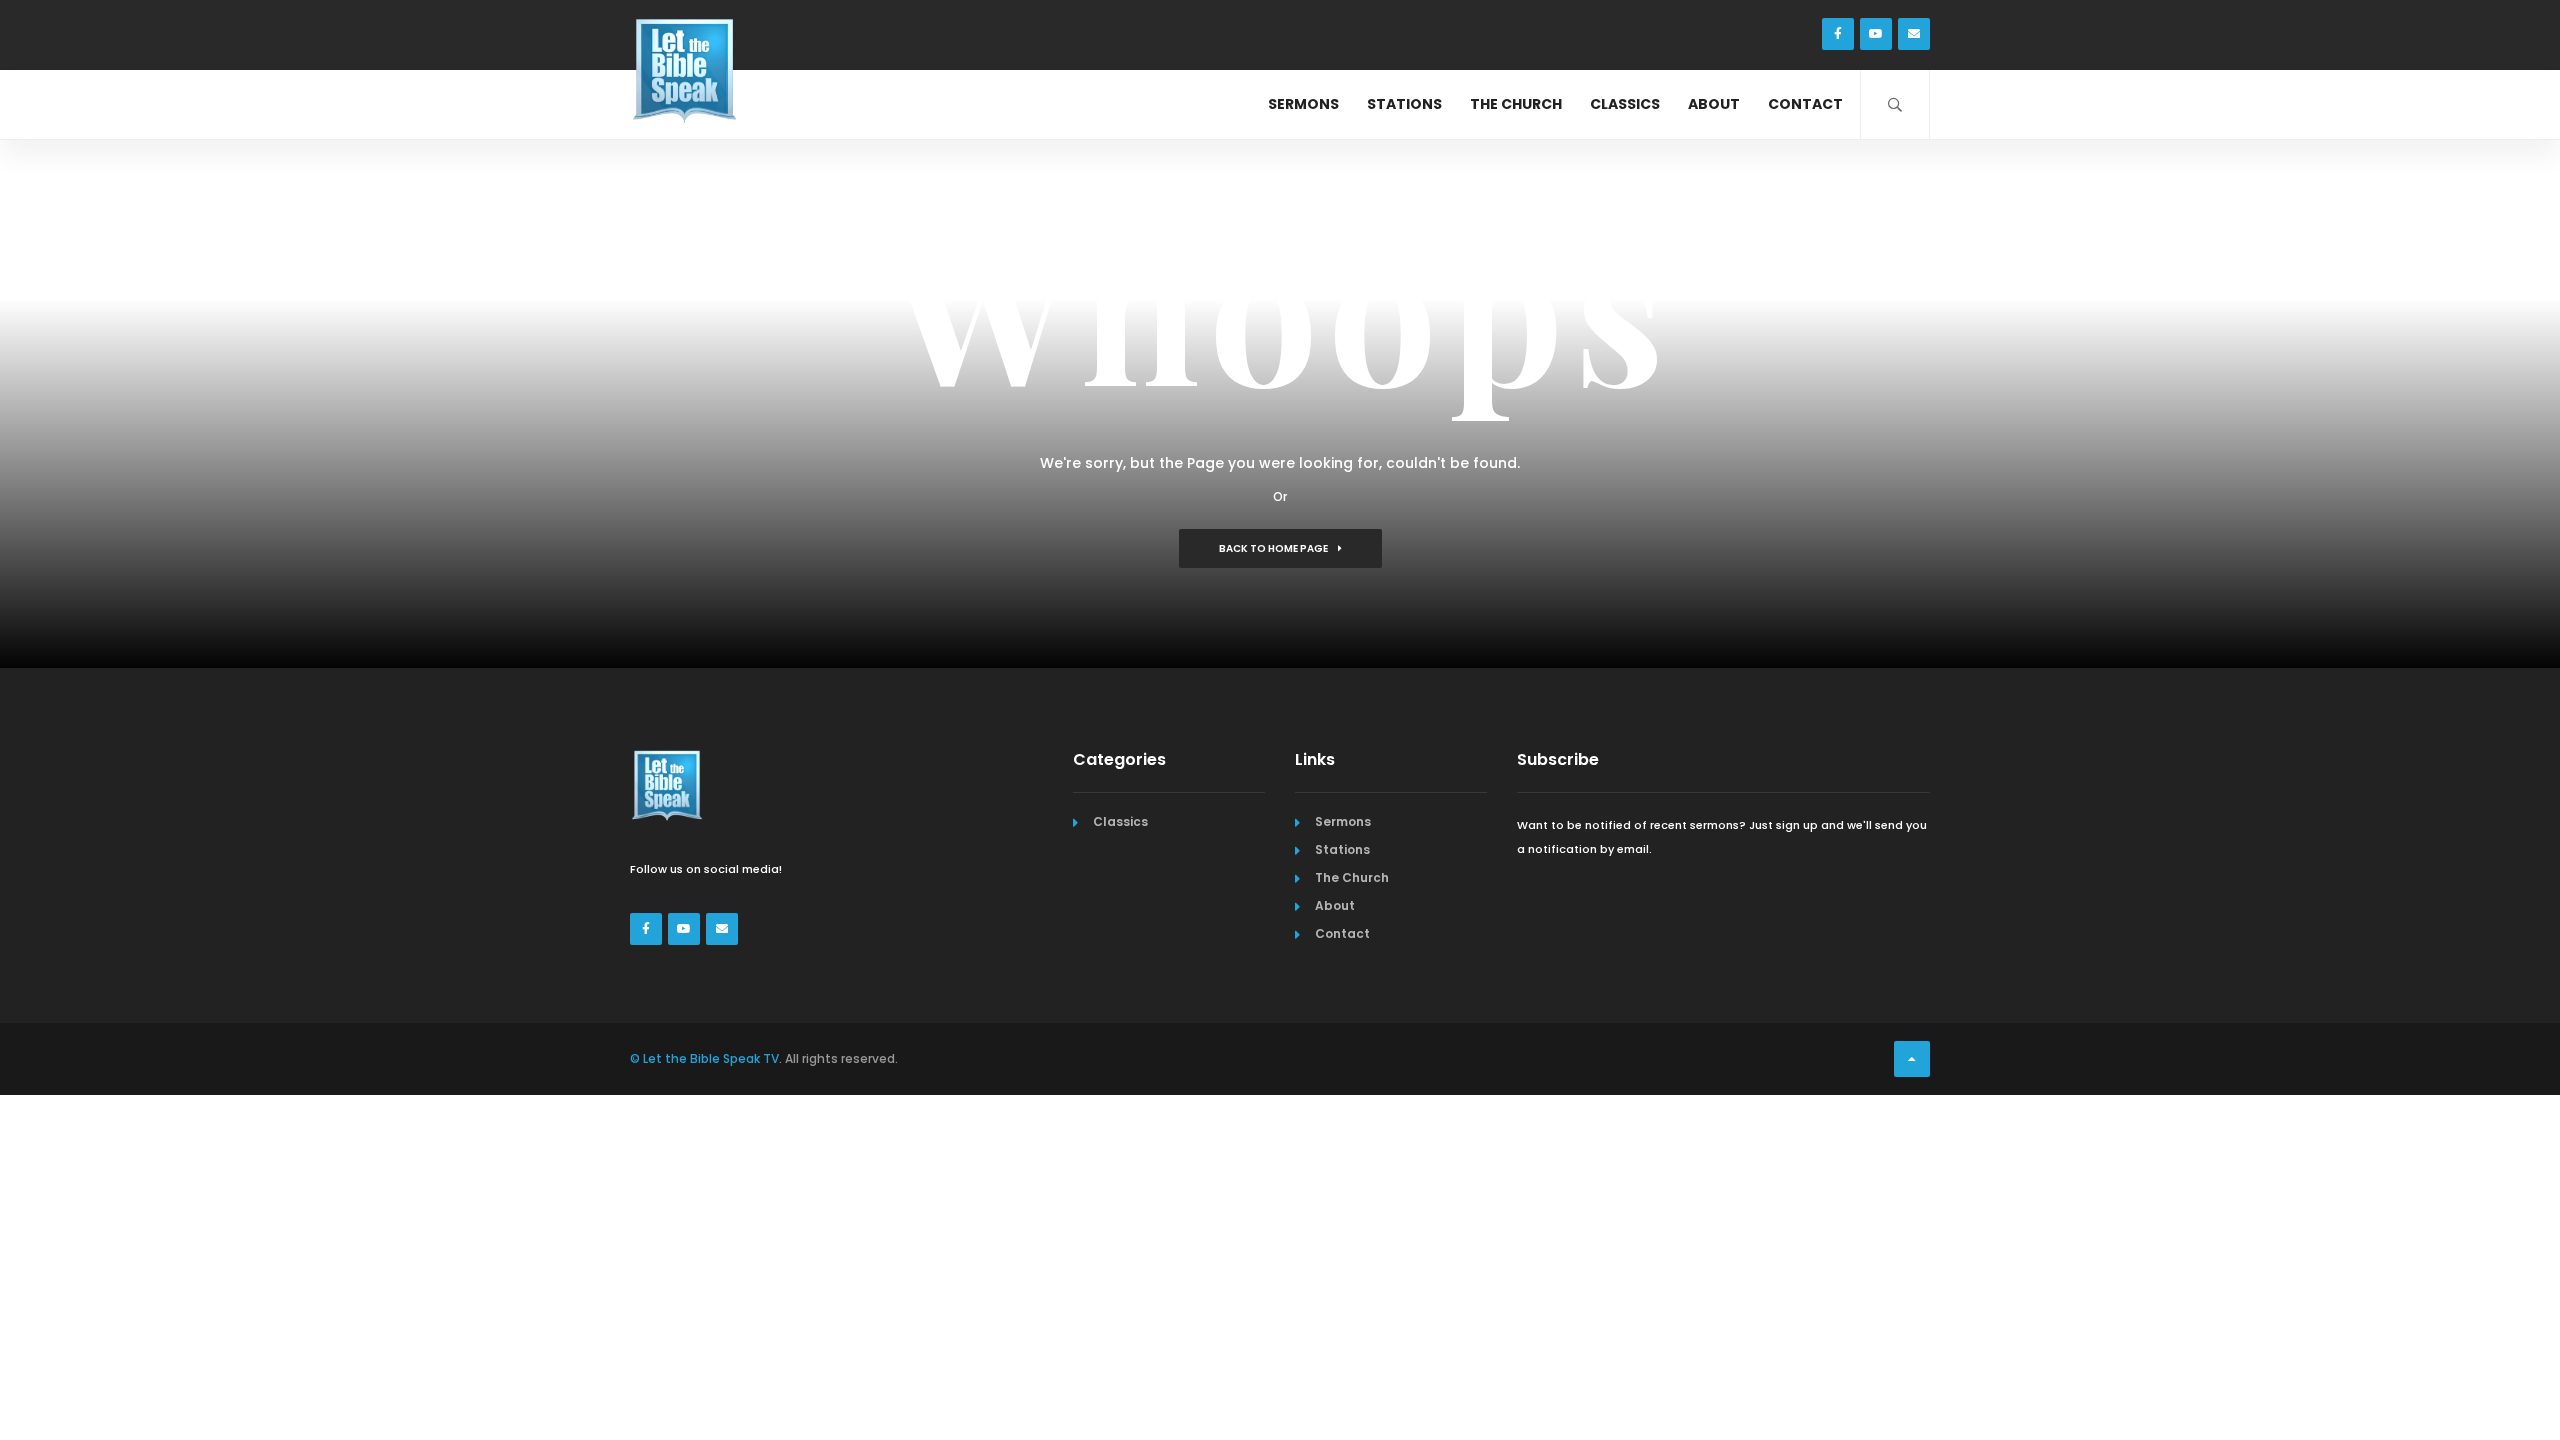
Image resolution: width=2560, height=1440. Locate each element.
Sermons (1303, 104)
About (1714, 104)
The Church (1516, 104)
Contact (1805, 104)
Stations (1404, 104)
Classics (1625, 104)
